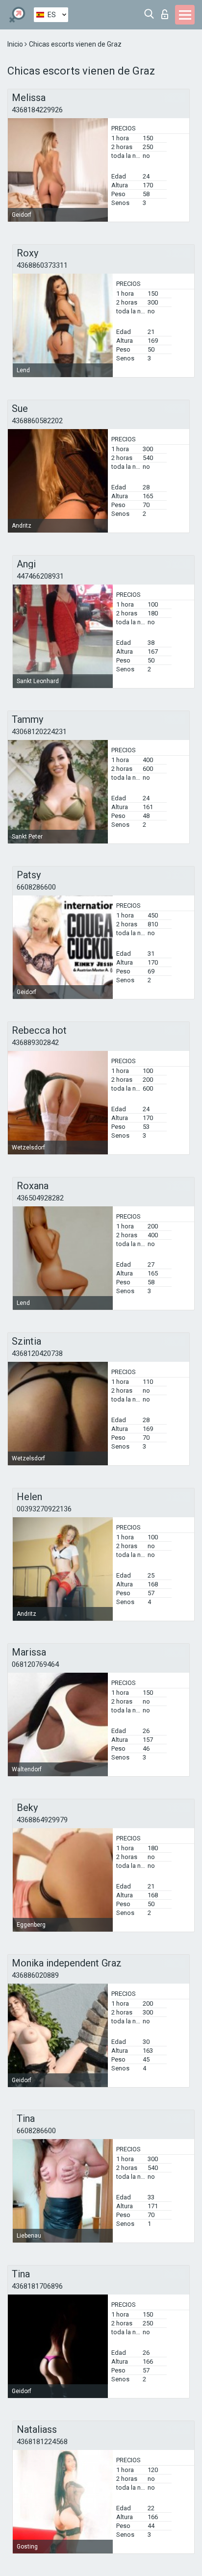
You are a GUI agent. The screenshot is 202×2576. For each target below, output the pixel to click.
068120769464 (35, 1664)
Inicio (16, 44)
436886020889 (35, 1975)
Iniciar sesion (167, 12)
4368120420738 (37, 1353)
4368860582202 (37, 421)
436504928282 (40, 1198)
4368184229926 (37, 110)
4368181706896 (37, 2286)
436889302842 (35, 1043)
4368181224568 (42, 2442)
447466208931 (40, 576)
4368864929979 (42, 1820)
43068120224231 (39, 732)
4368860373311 (42, 265)
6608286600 (36, 887)
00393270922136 (44, 1509)
